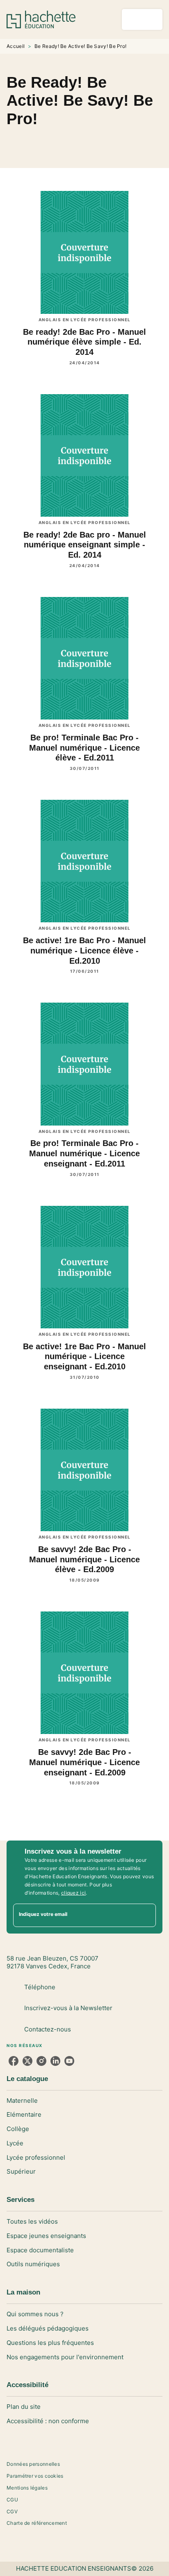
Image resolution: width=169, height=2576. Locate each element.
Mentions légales (27, 2488)
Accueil (16, 46)
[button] (84, 141)
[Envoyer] (146, 1915)
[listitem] (14, 2061)
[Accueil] (41, 19)
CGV (12, 2511)
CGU (12, 2500)
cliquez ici (73, 1893)
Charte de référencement (37, 2523)
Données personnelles (33, 2464)
